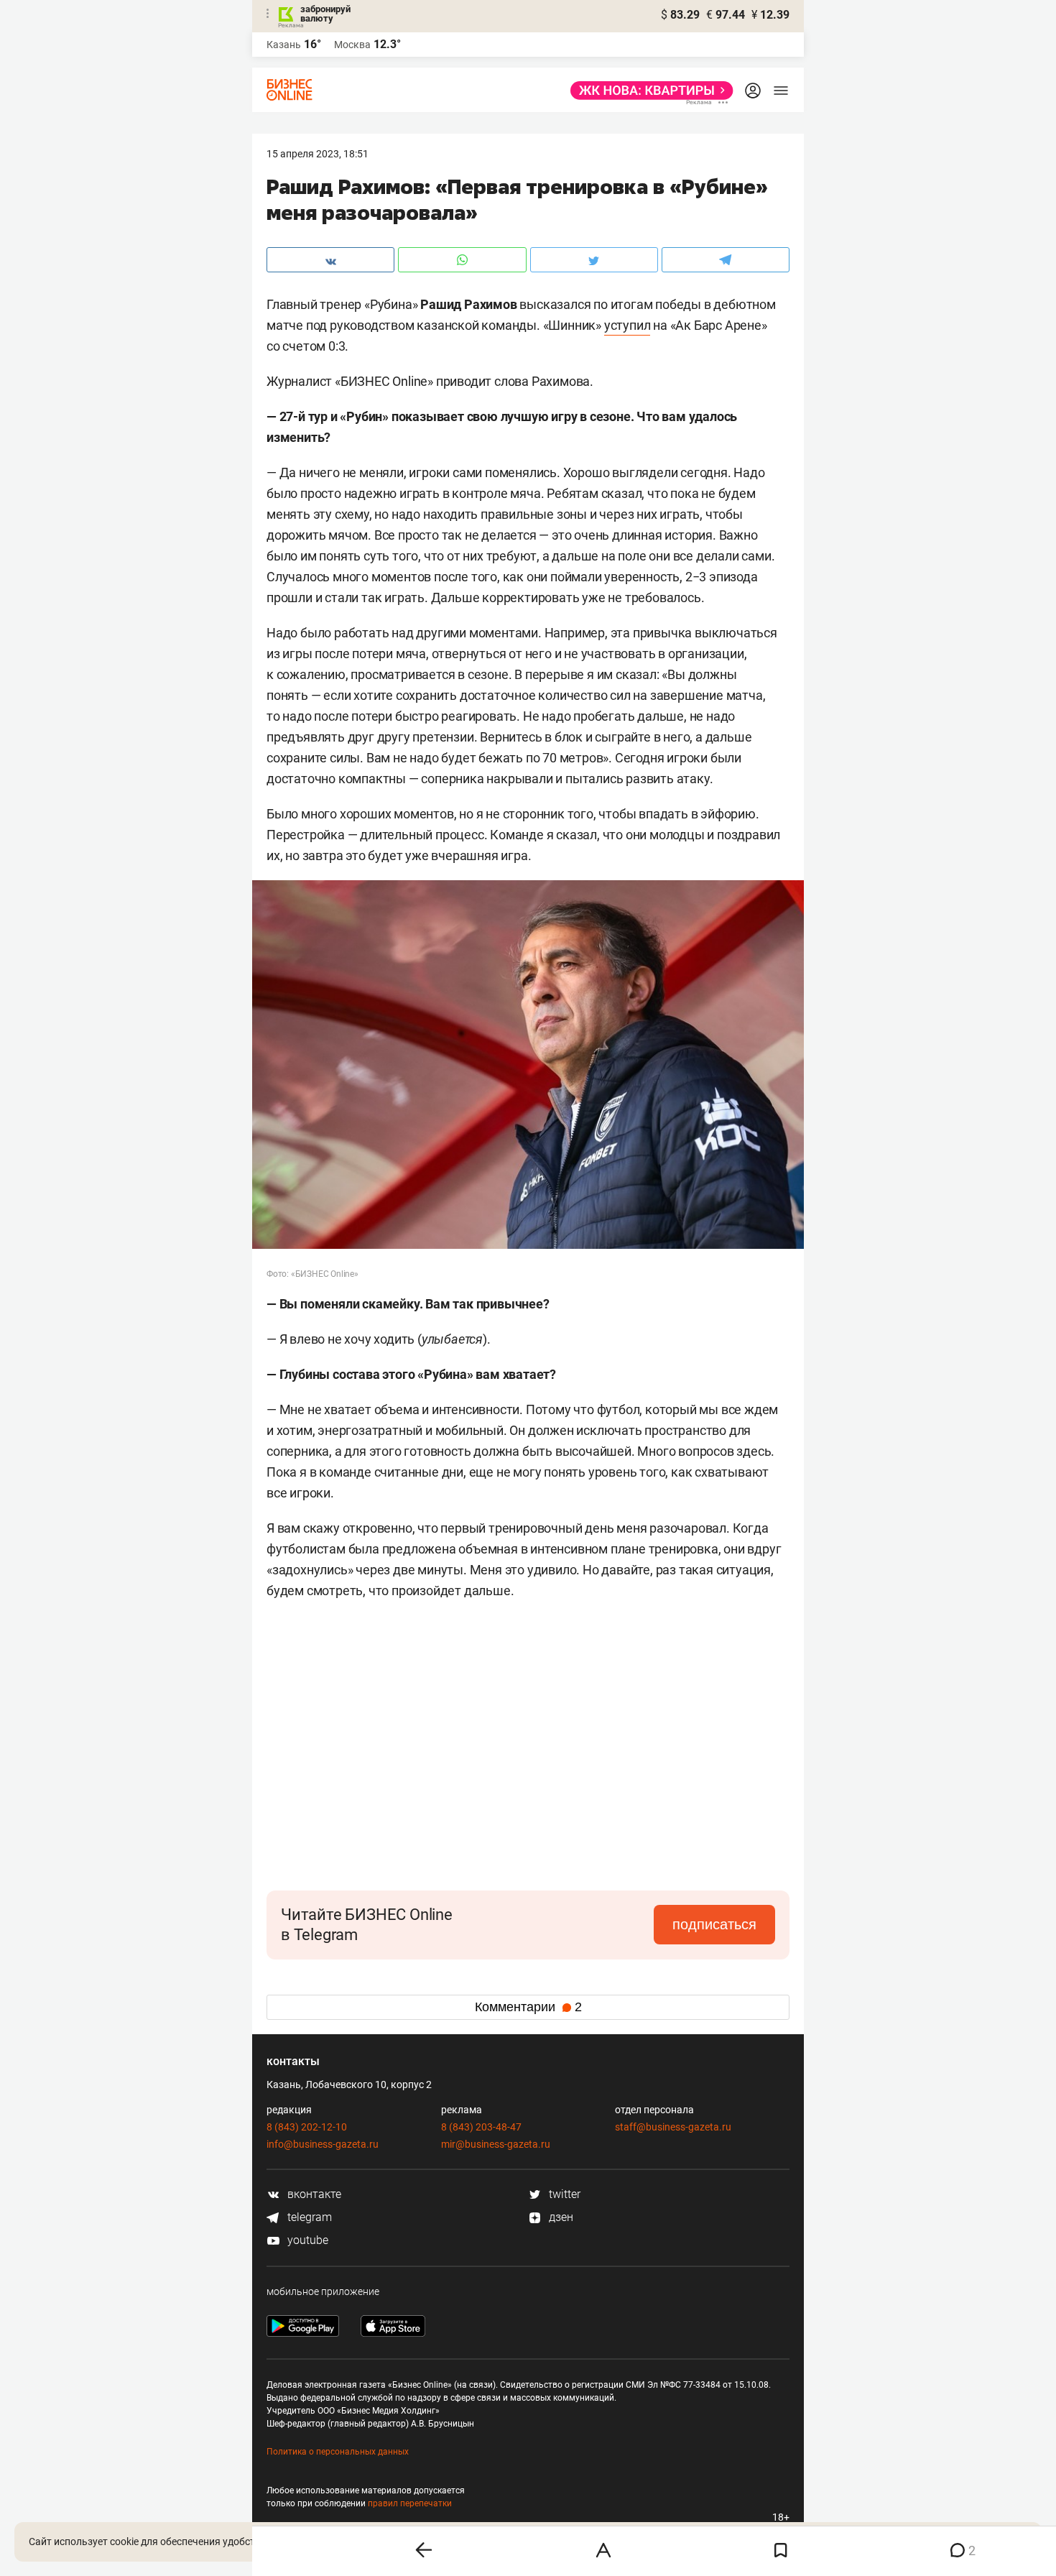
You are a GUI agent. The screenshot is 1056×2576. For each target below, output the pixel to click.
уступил (627, 325)
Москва (352, 45)
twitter (563, 2194)
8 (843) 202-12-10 (307, 2127)
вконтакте (313, 2194)
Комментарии (528, 2007)
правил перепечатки (410, 2503)
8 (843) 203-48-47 (481, 2127)
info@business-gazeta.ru (323, 2144)
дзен (560, 2217)
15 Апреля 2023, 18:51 (318, 154)
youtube (306, 2240)
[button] (613, 1664)
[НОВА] (648, 91)
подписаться (714, 1924)
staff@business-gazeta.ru (673, 2127)
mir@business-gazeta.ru (496, 2144)
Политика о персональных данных (338, 2452)
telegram (308, 2217)
